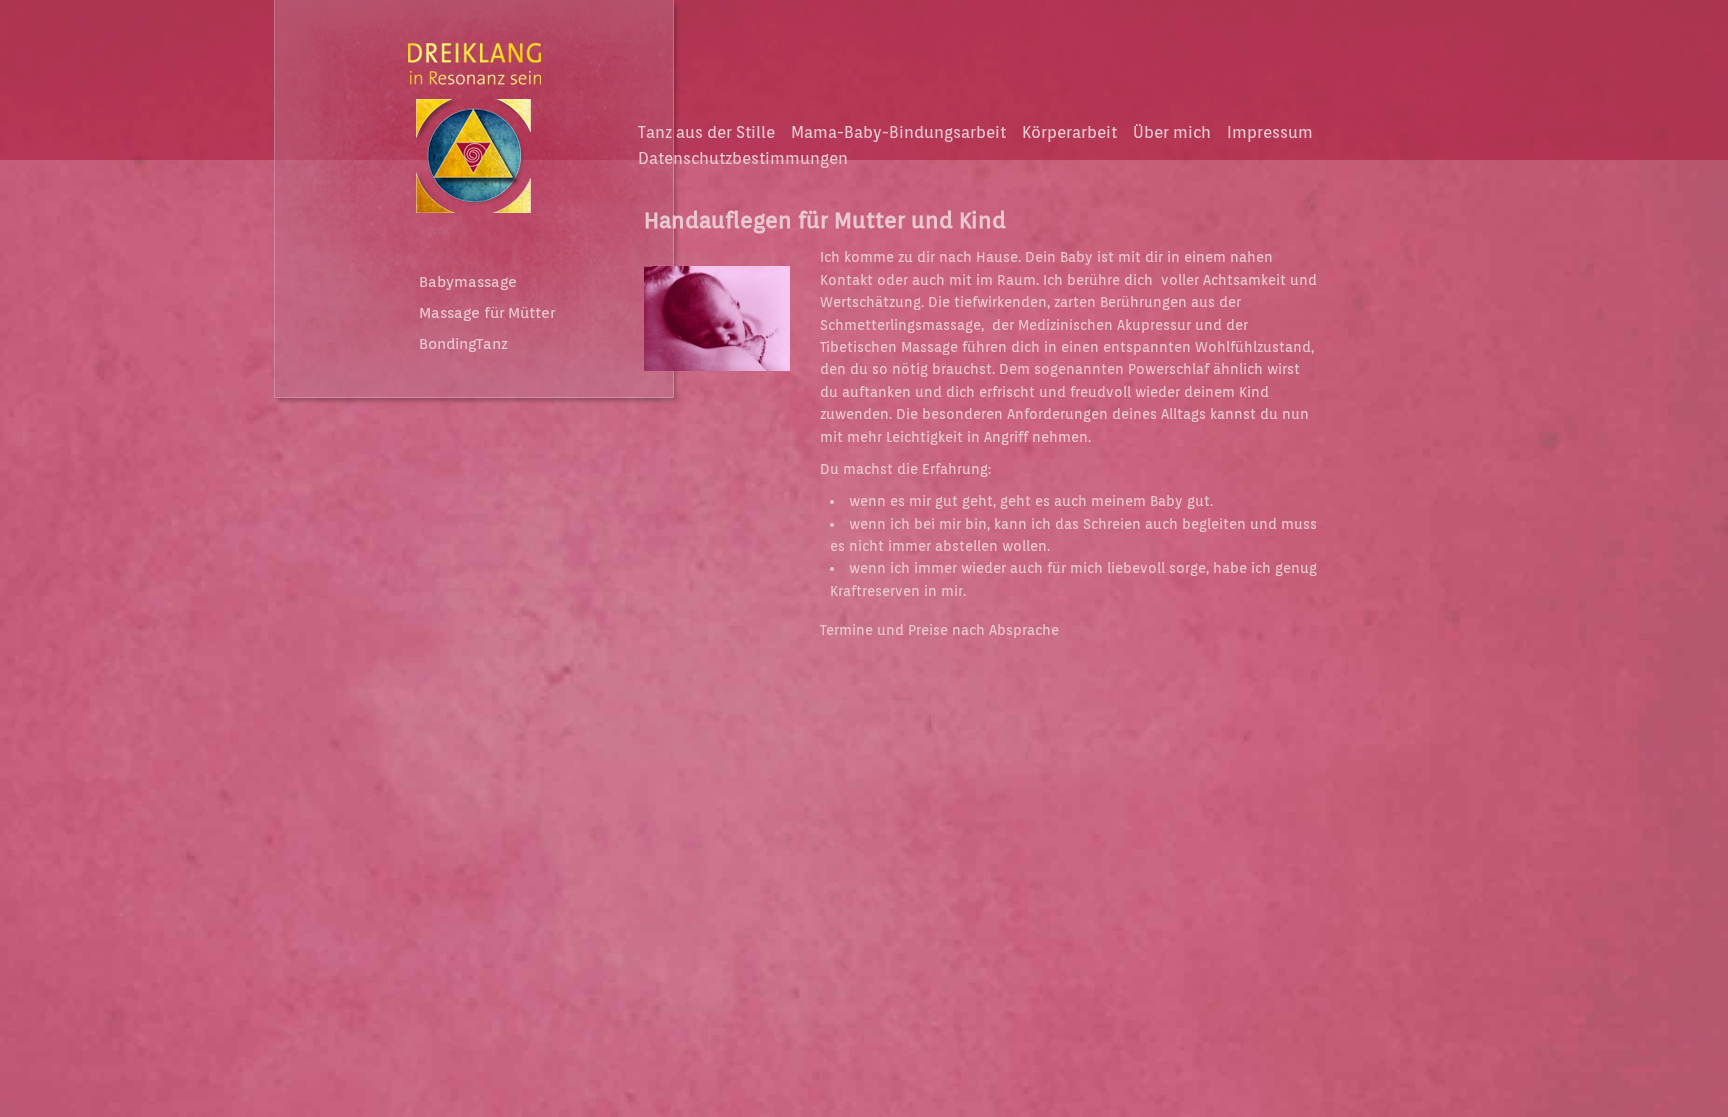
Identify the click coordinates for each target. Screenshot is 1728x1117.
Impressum (1270, 132)
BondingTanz (463, 344)
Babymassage (468, 282)
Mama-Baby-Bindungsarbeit (898, 132)
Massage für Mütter (487, 313)
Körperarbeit (1069, 132)
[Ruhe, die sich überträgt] (717, 376)
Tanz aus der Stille (706, 132)
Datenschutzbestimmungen (743, 158)
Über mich (1172, 132)
